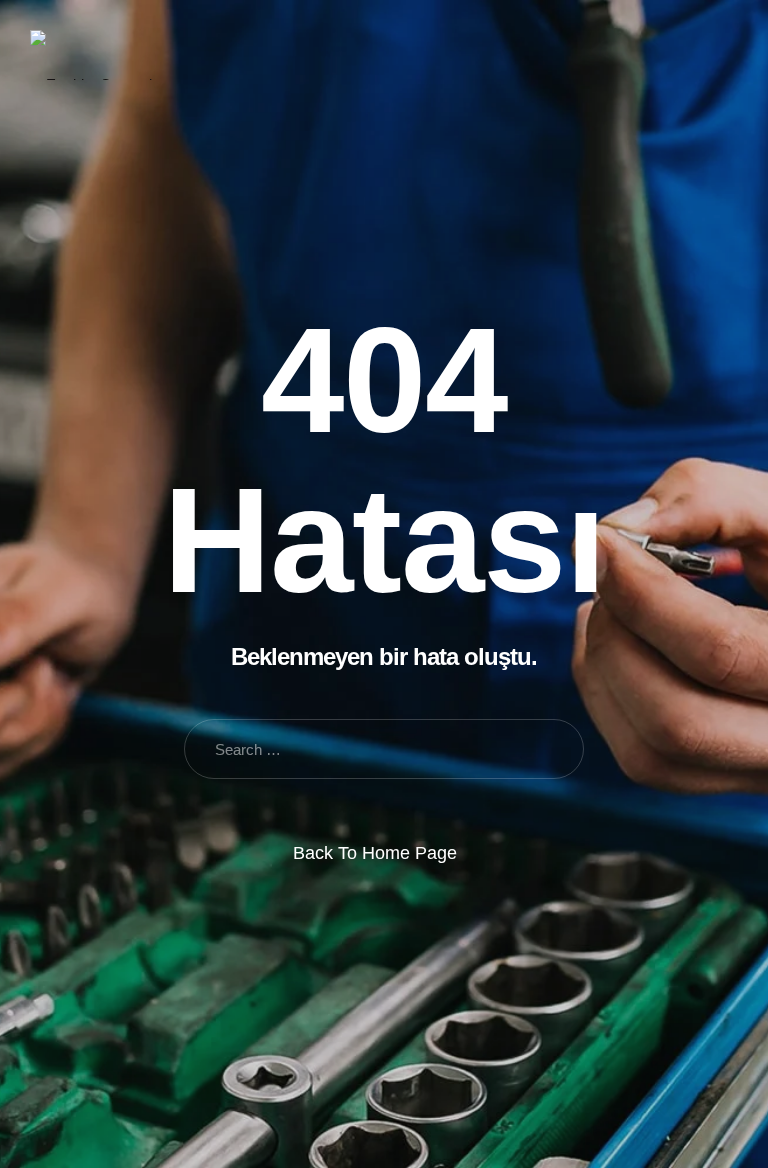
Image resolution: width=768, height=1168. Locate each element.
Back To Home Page (375, 853)
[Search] (662, 54)
